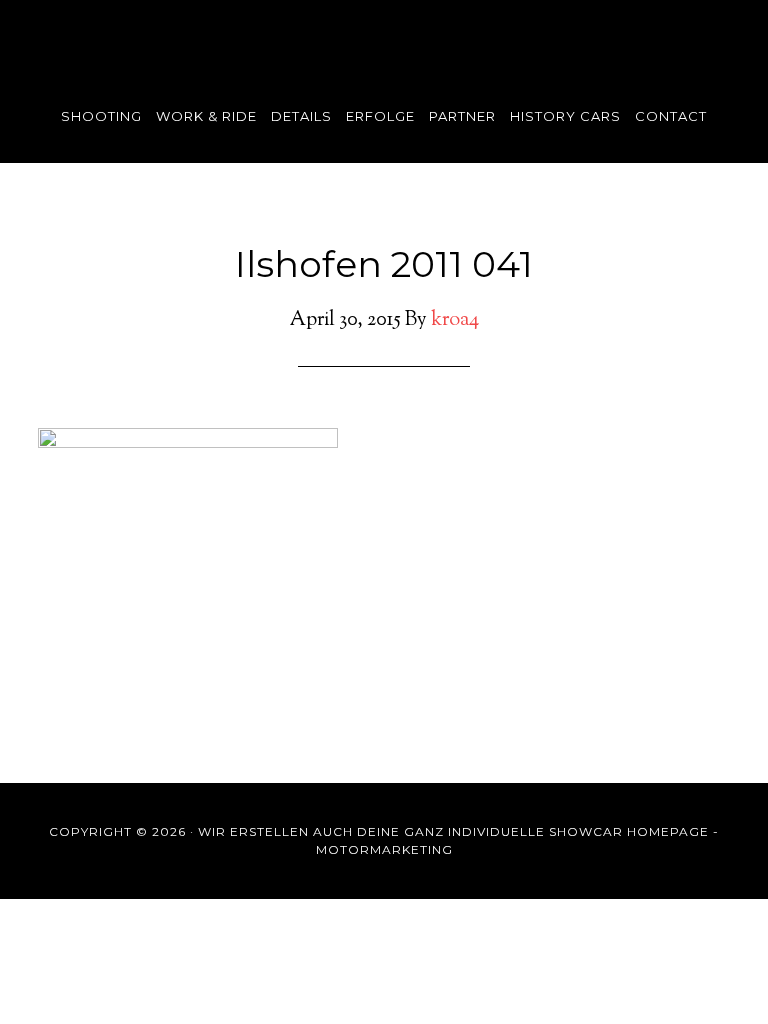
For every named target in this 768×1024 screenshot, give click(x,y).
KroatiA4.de (384, 35)
